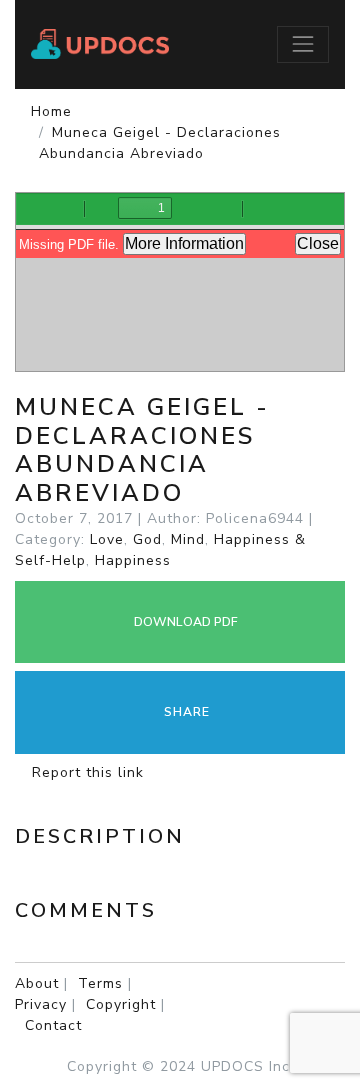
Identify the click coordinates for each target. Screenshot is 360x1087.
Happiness (133, 560)
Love (107, 539)
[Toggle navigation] (303, 44)
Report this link (85, 772)
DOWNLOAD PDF (184, 622)
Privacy (41, 1004)
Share (185, 712)
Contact (53, 1025)
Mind (188, 539)
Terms (100, 983)
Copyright (121, 1004)
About (37, 983)
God (147, 539)
